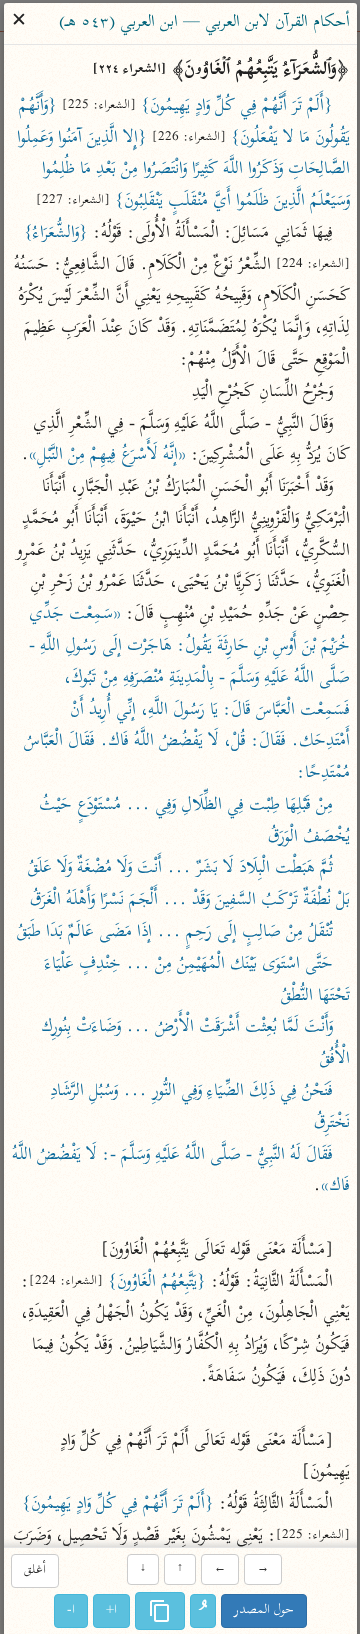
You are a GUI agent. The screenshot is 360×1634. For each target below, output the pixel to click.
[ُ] (203, 1611)
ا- (71, 1610)
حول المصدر (264, 1610)
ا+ (111, 1610)
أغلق (34, 1571)
